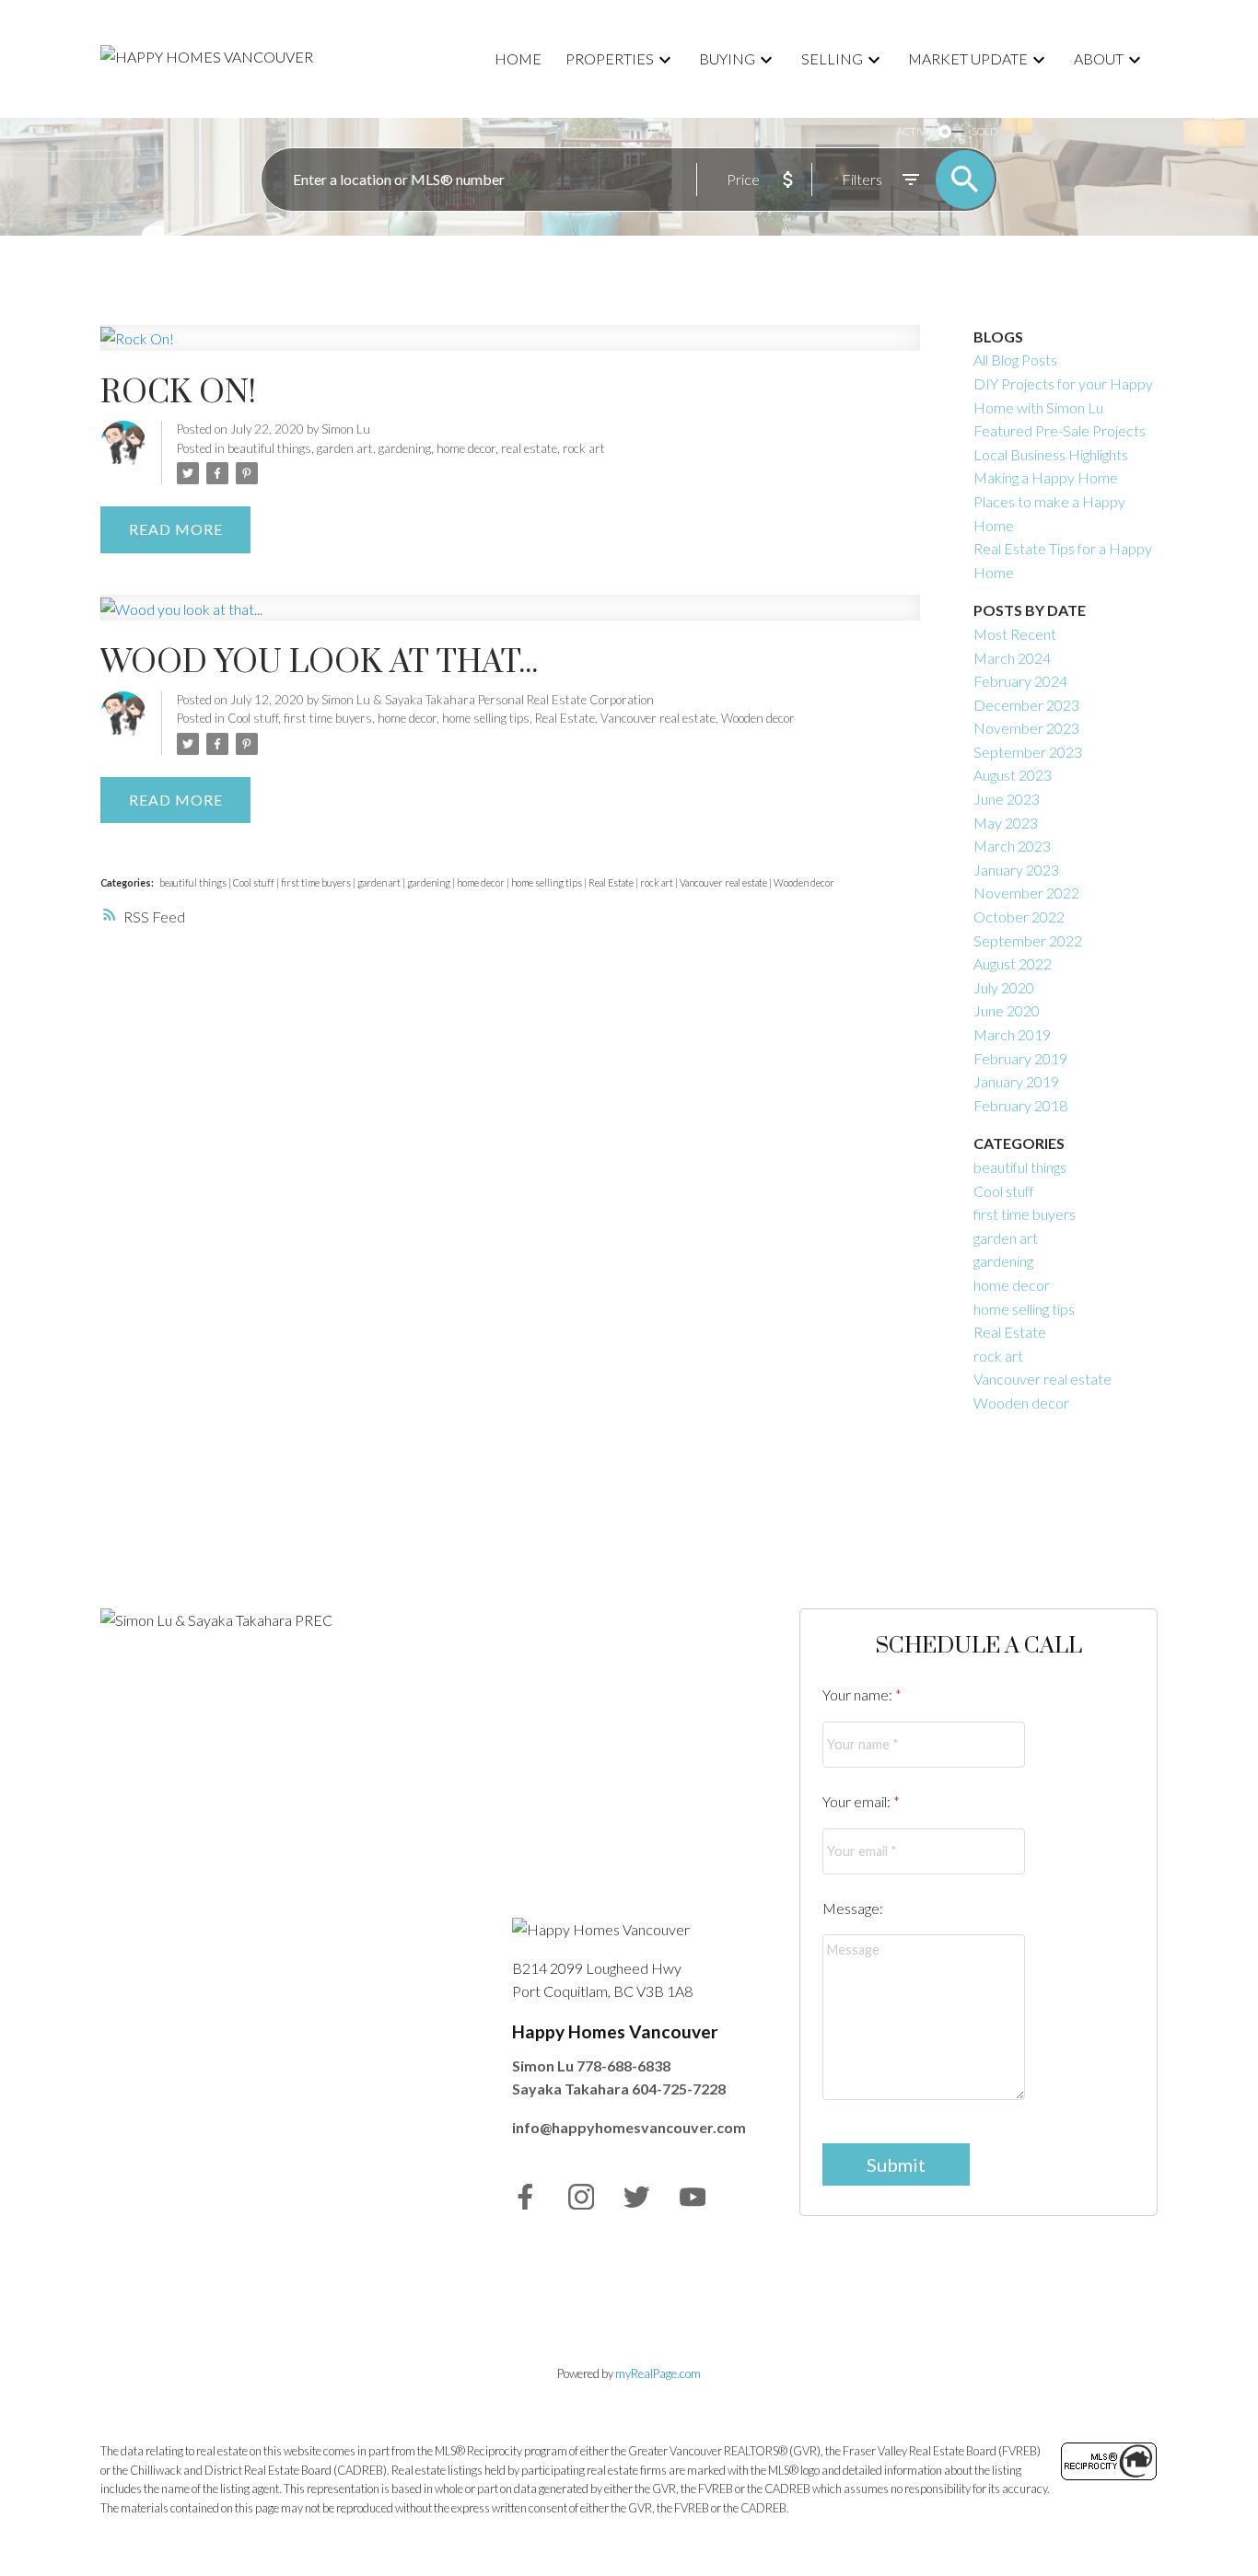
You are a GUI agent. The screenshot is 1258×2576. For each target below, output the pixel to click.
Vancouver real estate (658, 718)
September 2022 (1028, 940)
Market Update (968, 58)
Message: (853, 1908)
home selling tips (486, 718)
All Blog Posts (1015, 360)
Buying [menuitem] (727, 58)
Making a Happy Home (1046, 477)
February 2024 (1020, 681)
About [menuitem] (1099, 58)
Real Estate (565, 718)
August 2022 (1013, 963)
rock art (584, 448)
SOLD (984, 131)
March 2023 (1012, 846)
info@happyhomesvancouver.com (629, 2127)
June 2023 (1007, 799)
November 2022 (1026, 893)
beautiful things (269, 448)
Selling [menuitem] (832, 58)
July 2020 (1004, 987)
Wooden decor (758, 718)
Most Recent (1015, 634)
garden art (345, 448)
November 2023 (1026, 728)
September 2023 (1028, 752)
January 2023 (1016, 870)
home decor (466, 448)
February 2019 (1020, 1058)
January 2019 (1016, 1081)
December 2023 (1026, 705)
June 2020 (1007, 1010)
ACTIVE (914, 131)
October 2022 (1019, 917)
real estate (529, 448)
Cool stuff (253, 718)
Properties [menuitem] (610, 58)
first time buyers (328, 718)
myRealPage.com (658, 2373)
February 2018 (1020, 1105)
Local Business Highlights (1051, 454)
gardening (405, 448)
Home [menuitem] (518, 58)
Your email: (858, 1801)
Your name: (859, 1694)
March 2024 (1012, 658)
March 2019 (1012, 1034)
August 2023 (1013, 775)
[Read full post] (510, 349)
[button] (525, 2197)
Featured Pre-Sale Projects (1060, 430)
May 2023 (1006, 823)
